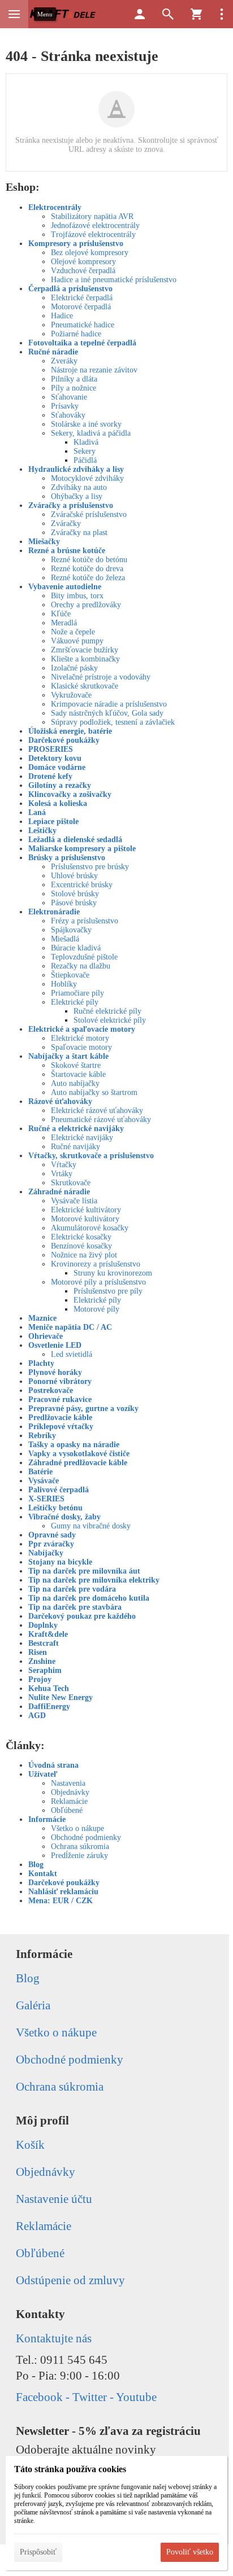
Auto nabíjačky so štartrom (94, 1092)
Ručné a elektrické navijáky (76, 1129)
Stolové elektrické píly (110, 1020)
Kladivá (86, 442)
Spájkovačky (71, 930)
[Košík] (196, 14)
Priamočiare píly (77, 993)
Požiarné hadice (76, 334)
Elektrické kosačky (81, 1237)
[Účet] (140, 14)
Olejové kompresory (83, 262)
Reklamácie (69, 1801)
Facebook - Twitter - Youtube (86, 2397)
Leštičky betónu (55, 1508)
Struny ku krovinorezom (113, 1273)
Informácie (47, 1819)
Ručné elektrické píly (107, 1011)
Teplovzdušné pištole (84, 957)
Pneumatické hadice (83, 325)
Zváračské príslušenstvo (89, 514)
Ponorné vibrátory (60, 1381)
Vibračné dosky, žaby (64, 1517)
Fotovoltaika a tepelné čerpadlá (82, 343)
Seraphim (45, 1670)
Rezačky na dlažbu (81, 966)
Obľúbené (67, 1810)
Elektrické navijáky (82, 1138)
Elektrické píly (75, 1002)
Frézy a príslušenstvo (85, 921)
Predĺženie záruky (79, 1856)
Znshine (42, 1661)
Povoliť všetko (190, 2552)
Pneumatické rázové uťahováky (101, 1120)
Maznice (42, 1318)
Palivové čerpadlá (59, 1490)
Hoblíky (64, 984)
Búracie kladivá (76, 948)
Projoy (40, 1679)
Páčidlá (85, 460)
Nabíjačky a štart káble (68, 1056)
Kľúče (61, 614)
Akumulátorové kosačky (90, 1228)
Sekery (85, 451)
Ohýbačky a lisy (77, 496)
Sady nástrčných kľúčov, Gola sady (107, 713)
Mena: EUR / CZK (61, 1901)
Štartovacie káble (78, 1074)
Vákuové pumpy (77, 641)
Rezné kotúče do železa (88, 578)
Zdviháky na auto (79, 487)
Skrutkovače (71, 1183)
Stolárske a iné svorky (86, 424)
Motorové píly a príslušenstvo (98, 1282)
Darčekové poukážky (64, 740)
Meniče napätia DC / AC (70, 1327)
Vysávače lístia (74, 1201)
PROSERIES (51, 749)
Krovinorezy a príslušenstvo (96, 1264)
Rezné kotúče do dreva (87, 569)
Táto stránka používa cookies (70, 2469)
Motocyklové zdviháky (87, 478)
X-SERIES (46, 1499)
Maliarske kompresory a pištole (82, 849)
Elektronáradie (54, 912)
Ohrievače (46, 1336)
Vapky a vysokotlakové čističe (79, 1454)
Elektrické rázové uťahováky (97, 1110)
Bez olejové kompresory (90, 253)
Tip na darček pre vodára (72, 1589)
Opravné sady (52, 1535)
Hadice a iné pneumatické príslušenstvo (114, 280)
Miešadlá (65, 939)
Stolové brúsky (75, 894)
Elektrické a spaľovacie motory (82, 1029)
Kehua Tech (49, 1688)
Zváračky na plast (79, 533)
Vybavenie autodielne (65, 587)
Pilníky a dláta (74, 379)
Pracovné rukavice (60, 1399)
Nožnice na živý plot (84, 1255)
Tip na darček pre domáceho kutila (89, 1598)
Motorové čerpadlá (81, 307)
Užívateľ (43, 1774)
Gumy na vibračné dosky (91, 1526)
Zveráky (64, 361)
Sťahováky (68, 415)
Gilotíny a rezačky (60, 785)
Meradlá (64, 623)
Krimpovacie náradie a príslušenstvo (109, 704)
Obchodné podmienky (86, 1837)
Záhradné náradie (59, 1192)
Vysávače (44, 1481)
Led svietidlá (72, 1354)
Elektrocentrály (55, 207)
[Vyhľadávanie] (168, 14)
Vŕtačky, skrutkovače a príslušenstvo (91, 1156)
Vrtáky (62, 1174)
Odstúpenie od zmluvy (70, 2280)
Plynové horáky (55, 1372)
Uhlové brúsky (74, 876)
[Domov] (64, 14)
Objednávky (70, 1792)
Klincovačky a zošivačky (70, 794)
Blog (36, 1865)
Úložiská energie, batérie (70, 731)
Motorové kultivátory (85, 1219)
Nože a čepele (73, 632)
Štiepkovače (70, 975)
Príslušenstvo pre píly (108, 1291)
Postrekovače (51, 1390)
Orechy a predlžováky (86, 605)
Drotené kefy (50, 776)
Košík (30, 2145)
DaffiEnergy (49, 1707)
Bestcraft (44, 1643)
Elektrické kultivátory (86, 1210)
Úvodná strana (53, 1765)
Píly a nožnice (74, 388)
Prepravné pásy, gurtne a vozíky (83, 1409)
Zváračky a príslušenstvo (71, 505)
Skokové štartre (76, 1065)
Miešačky (44, 542)
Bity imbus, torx (77, 596)
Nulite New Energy (61, 1697)
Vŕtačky (64, 1165)
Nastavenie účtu (54, 2199)
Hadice (62, 316)
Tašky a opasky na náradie (74, 1445)
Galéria (33, 2005)
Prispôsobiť (38, 2552)
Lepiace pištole (53, 822)
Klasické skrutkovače (85, 686)
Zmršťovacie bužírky (85, 650)
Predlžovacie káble (60, 1418)
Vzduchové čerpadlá (83, 271)
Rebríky (42, 1436)
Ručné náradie (53, 352)
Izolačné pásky (74, 668)
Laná (37, 812)
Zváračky (66, 523)
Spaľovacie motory (81, 1047)
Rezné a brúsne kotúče (67, 551)
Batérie (40, 1472)
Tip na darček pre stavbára (75, 1607)
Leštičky (42, 831)
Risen (38, 1652)
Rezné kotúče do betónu (89, 560)
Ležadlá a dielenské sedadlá (75, 840)
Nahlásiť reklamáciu (63, 1892)
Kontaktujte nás (54, 2338)
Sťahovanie (69, 397)
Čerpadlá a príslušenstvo (70, 289)
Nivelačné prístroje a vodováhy (101, 677)
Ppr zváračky (51, 1544)
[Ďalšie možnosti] (222, 14)
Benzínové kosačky (81, 1246)
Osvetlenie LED (55, 1345)
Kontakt (43, 1874)
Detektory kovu (55, 758)
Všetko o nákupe (77, 1828)
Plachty (41, 1363)
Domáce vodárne (57, 767)
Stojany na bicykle (60, 1562)
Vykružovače (71, 695)
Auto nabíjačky (75, 1083)
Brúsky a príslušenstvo (67, 858)
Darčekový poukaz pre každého (82, 1616)
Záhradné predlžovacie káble (78, 1463)
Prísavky (65, 406)
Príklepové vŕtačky (61, 1427)
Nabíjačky (46, 1553)
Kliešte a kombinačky (85, 659)
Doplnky (43, 1625)
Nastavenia (68, 1783)
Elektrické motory (80, 1038)
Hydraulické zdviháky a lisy (76, 469)
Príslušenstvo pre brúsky (90, 867)
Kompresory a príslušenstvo (76, 244)
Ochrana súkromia (80, 1846)
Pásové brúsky (74, 903)
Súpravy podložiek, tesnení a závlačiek (113, 722)
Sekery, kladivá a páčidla (91, 433)
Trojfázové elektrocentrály (93, 235)
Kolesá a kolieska (58, 803)
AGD (37, 1716)
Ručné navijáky (75, 1147)
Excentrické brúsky (82, 885)
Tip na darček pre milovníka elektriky (94, 1580)
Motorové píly (96, 1309)
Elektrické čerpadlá (82, 298)
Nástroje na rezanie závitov (94, 370)
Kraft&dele (48, 1634)
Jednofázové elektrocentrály (95, 225)
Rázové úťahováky (60, 1101)
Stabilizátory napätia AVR (92, 216)
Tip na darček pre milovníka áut (84, 1571)
